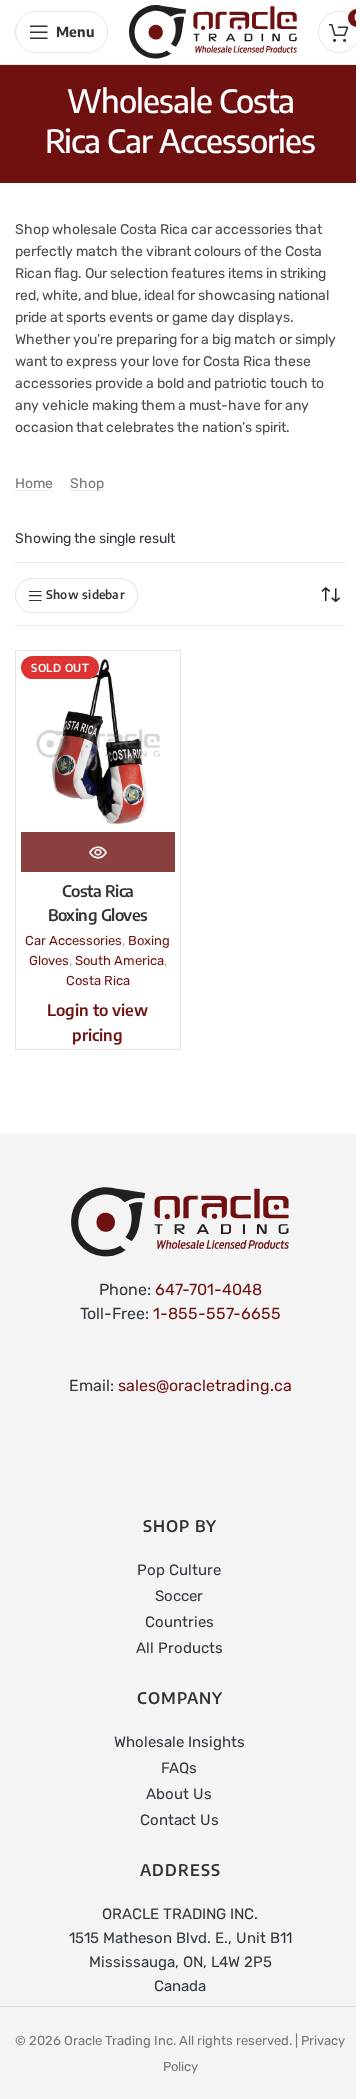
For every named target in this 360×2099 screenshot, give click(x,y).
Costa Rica (98, 980)
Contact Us (179, 1820)
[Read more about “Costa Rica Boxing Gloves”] (98, 852)
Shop (87, 483)
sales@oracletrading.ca (205, 1385)
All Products (179, 1648)
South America (119, 960)
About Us (179, 1794)
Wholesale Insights (179, 1742)
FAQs (179, 1768)
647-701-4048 (208, 1289)
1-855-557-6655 (217, 1313)
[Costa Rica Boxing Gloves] (98, 743)
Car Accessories (73, 940)
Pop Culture (179, 1570)
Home (34, 483)
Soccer (179, 1596)
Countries (179, 1622)
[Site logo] (213, 30)
